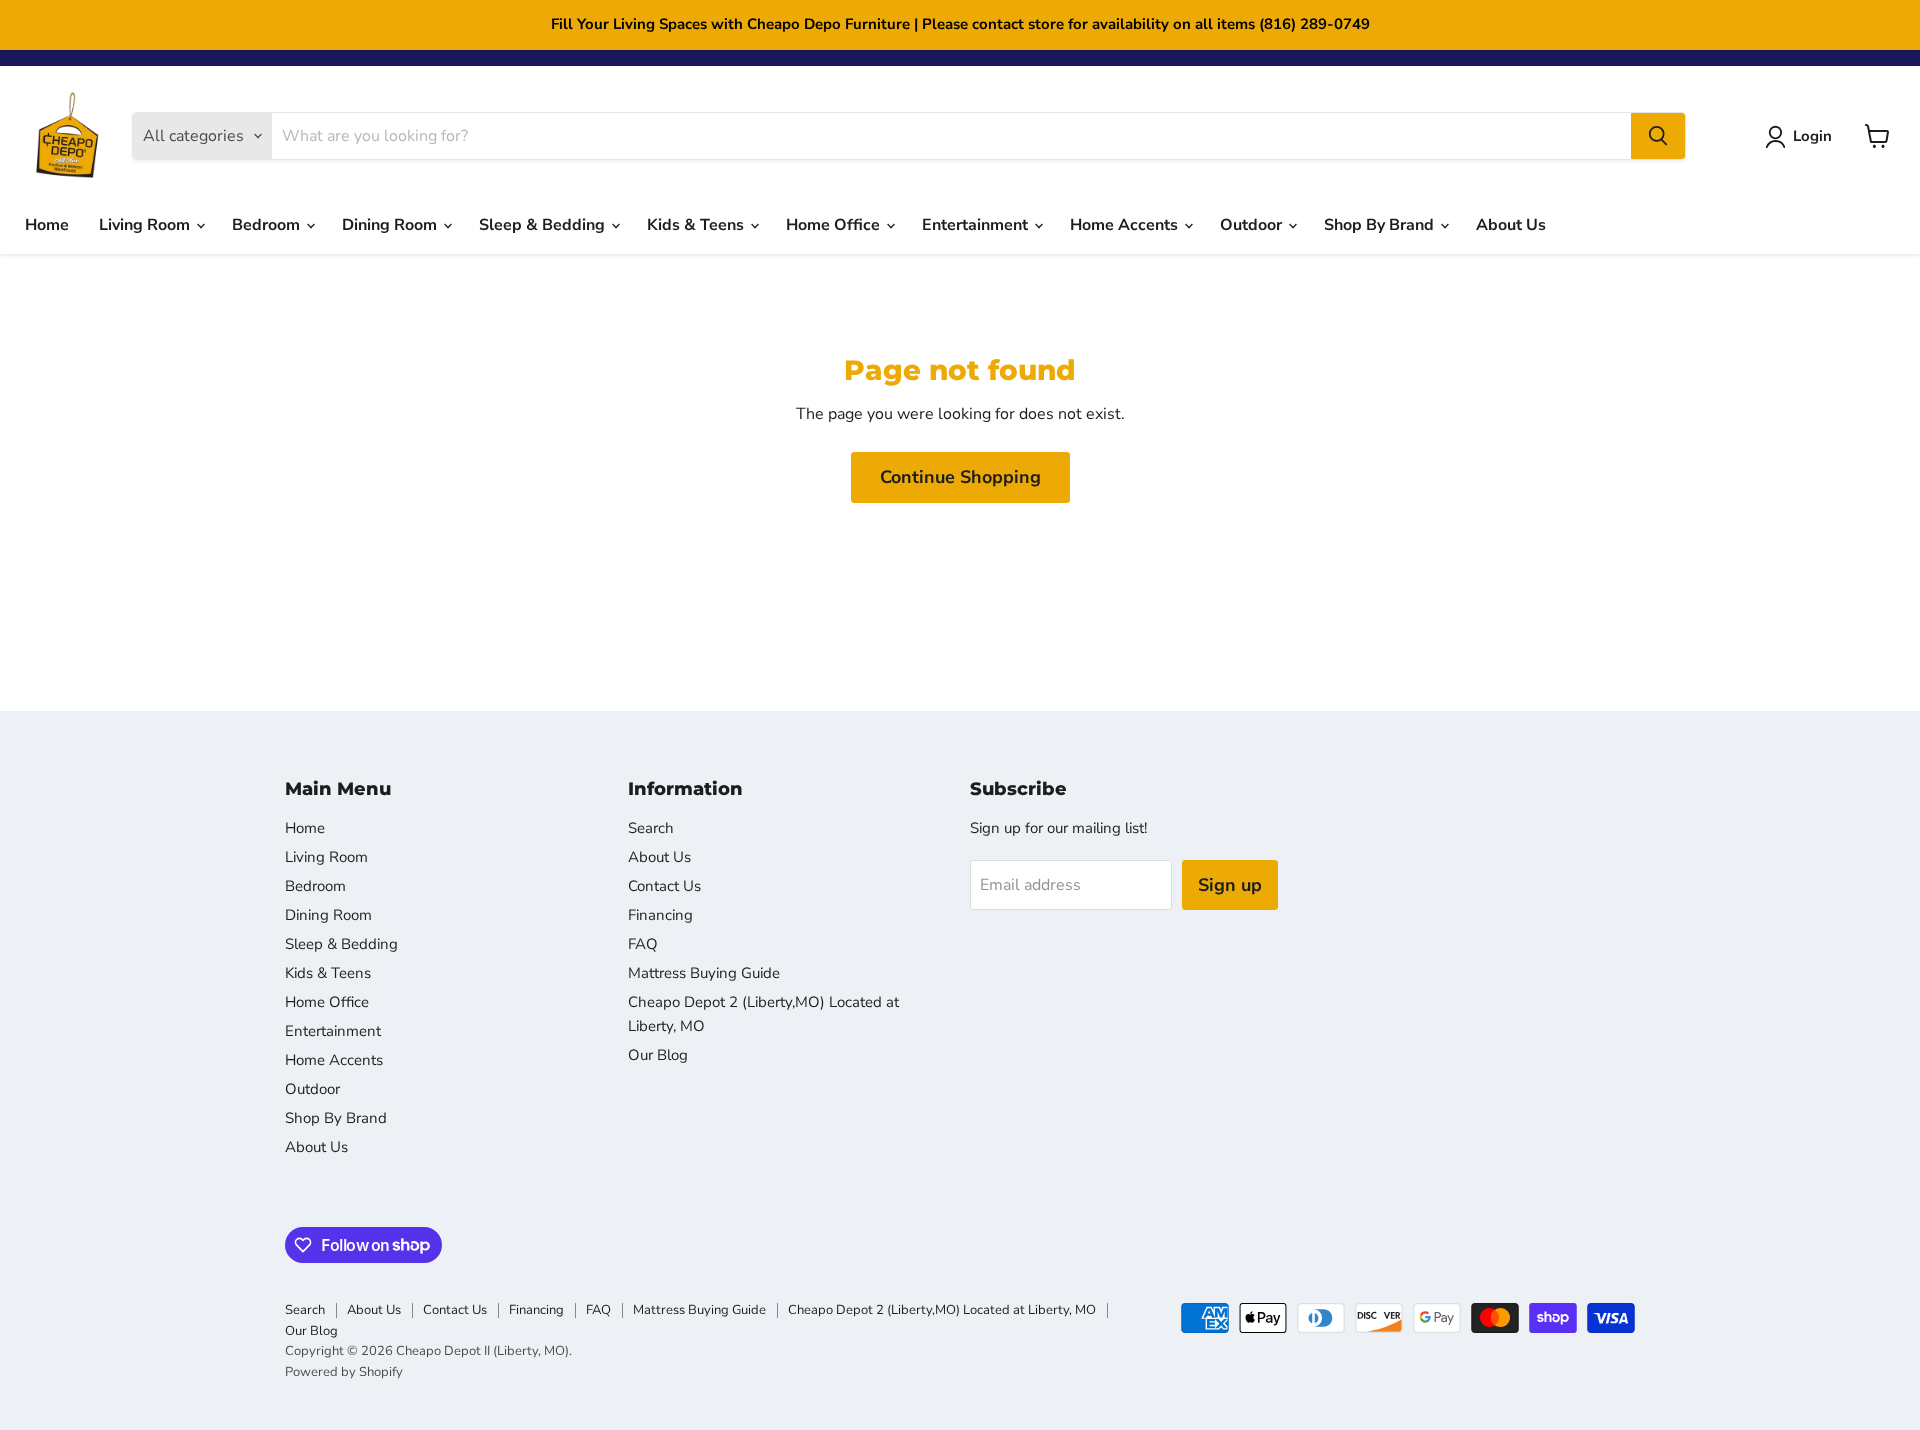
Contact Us (664, 886)
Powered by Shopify (344, 1372)
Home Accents (1126, 225)
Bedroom (268, 225)
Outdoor (1253, 225)
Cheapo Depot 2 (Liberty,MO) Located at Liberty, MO (942, 1310)
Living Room (146, 225)
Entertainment (977, 225)
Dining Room (391, 225)
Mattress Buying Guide (704, 973)
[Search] (1658, 136)
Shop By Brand (1381, 225)
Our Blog (658, 1055)
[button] (1802, 137)
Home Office (835, 225)
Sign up (1230, 885)
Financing (660, 915)
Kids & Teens (697, 225)
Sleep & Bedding (544, 225)
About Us (1511, 225)
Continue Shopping (960, 477)
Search (651, 828)
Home (47, 225)
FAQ (643, 944)
